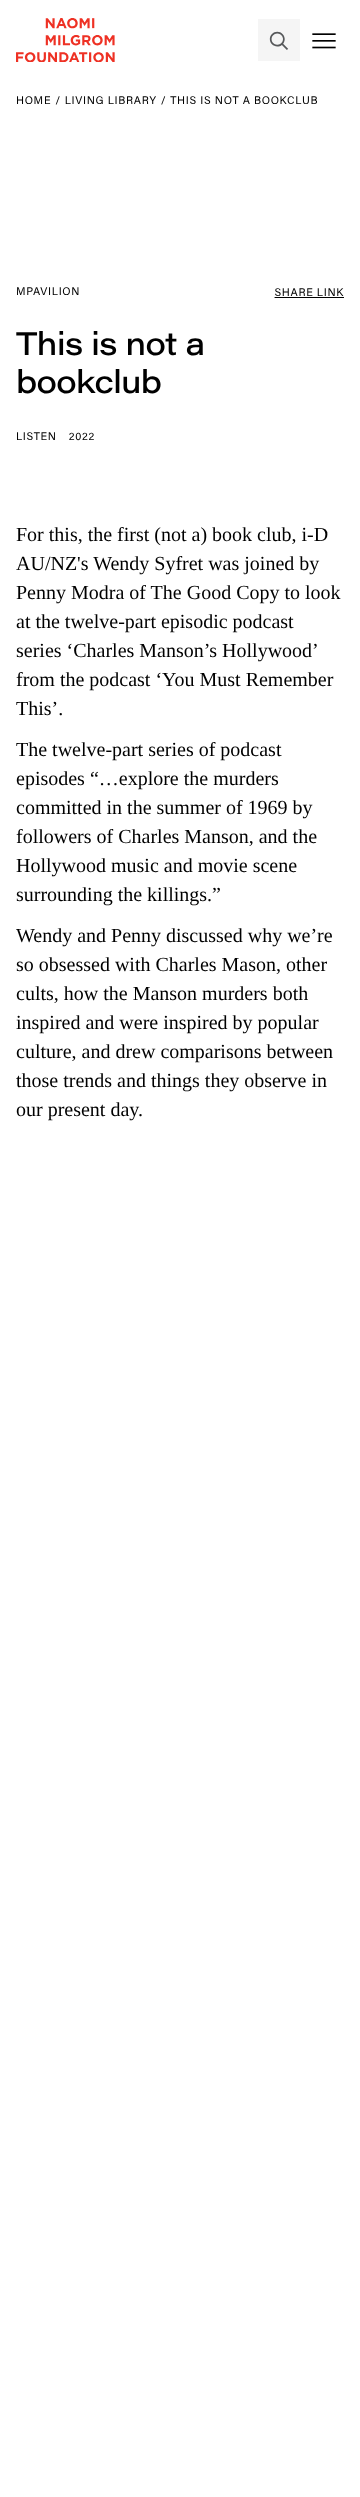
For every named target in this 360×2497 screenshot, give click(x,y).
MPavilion (48, 291)
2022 (82, 436)
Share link (309, 292)
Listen (36, 436)
